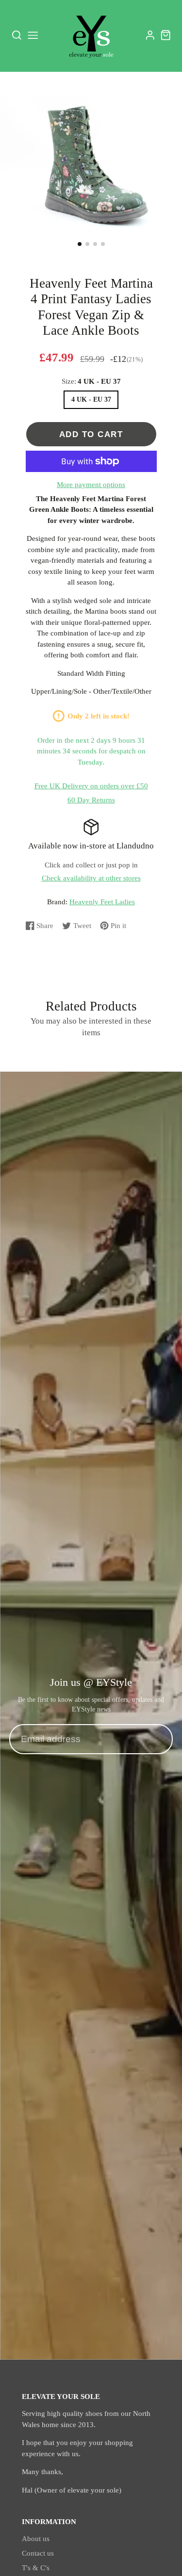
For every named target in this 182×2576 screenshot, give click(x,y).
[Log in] (150, 35)
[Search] (17, 35)
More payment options (91, 485)
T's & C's (36, 2568)
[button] (80, 244)
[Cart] (166, 35)
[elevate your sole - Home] (91, 35)
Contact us (38, 2553)
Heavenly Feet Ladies (102, 902)
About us (36, 2539)
